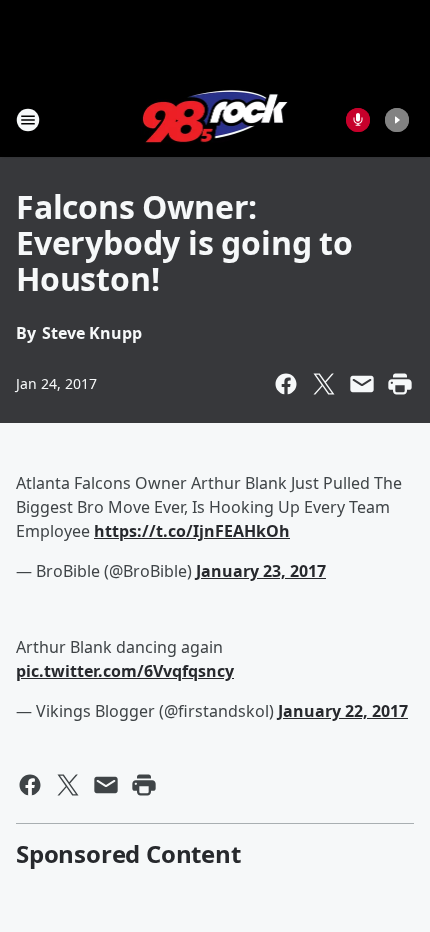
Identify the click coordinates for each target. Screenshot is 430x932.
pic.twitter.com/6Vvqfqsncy (125, 671)
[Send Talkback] (358, 120)
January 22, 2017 (343, 711)
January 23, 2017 (261, 571)
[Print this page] (400, 384)
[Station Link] (215, 119)
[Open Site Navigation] (28, 120)
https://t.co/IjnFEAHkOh (192, 531)
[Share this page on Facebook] (286, 384)
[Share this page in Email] (362, 384)
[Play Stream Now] (397, 120)
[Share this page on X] (324, 384)
